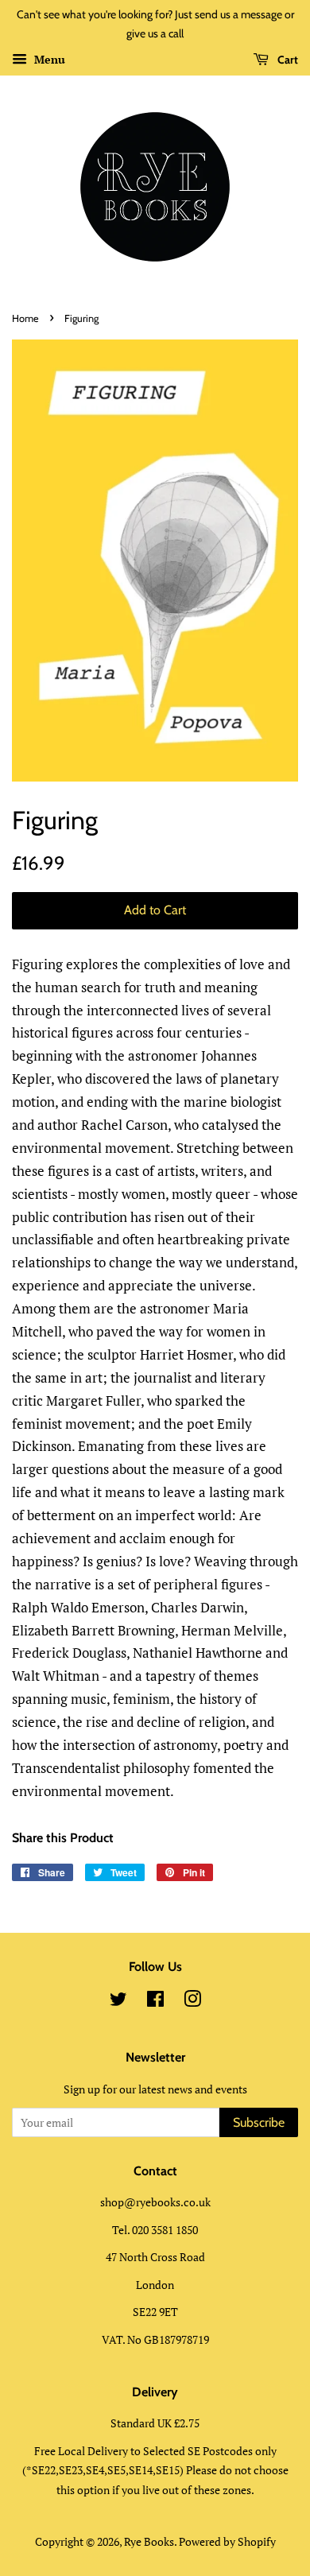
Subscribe (259, 2122)
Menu (48, 59)
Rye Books (149, 2541)
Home (25, 318)
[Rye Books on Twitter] (118, 2002)
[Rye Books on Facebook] (155, 2002)
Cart (287, 60)
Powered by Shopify (227, 2541)
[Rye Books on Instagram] (192, 2002)
